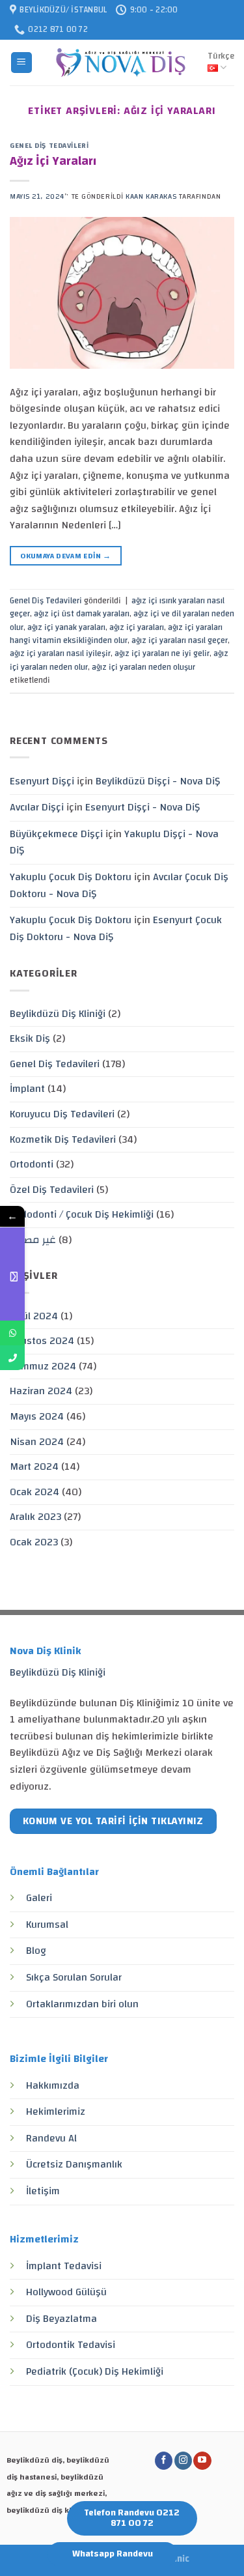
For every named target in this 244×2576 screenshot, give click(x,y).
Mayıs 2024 (37, 1416)
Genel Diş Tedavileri (49, 146)
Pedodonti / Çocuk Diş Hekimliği (82, 1214)
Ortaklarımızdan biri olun (82, 2004)
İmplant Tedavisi (64, 2266)
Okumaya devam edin (65, 556)
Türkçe (221, 56)
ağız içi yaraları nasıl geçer (180, 640)
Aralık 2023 (35, 1517)
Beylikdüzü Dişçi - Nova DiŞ (158, 781)
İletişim (43, 2191)
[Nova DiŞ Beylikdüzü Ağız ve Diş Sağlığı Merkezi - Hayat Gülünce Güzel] (120, 63)
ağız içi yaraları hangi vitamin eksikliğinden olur (116, 634)
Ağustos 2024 (42, 1341)
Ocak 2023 (34, 1542)
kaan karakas (151, 196)
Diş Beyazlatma (61, 2319)
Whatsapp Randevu (113, 2554)
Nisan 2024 (37, 1442)
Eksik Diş (30, 1038)
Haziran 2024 (41, 1391)
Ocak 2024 (34, 1492)
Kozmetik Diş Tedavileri (63, 1139)
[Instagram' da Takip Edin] (183, 2461)
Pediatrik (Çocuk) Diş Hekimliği (95, 2371)
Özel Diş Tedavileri (52, 1190)
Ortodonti (32, 1164)
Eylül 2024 (34, 1316)
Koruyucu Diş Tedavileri (62, 1114)
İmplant (27, 1089)
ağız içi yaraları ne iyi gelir (162, 653)
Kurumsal (47, 1925)
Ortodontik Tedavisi (71, 2345)
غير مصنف (33, 1240)
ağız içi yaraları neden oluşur (143, 667)
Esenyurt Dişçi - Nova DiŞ (142, 807)
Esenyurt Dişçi (42, 781)
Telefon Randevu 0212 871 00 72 (132, 2518)
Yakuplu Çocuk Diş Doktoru (71, 877)
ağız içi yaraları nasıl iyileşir (60, 653)
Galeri (39, 1898)
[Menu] (22, 63)
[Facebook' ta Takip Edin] (164, 2461)
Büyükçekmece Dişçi (56, 834)
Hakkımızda (53, 2085)
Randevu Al (51, 2138)
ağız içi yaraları (137, 627)
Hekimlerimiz (56, 2111)
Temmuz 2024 (43, 1366)
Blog (36, 1951)
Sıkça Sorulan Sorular (74, 1977)
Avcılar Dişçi (37, 807)
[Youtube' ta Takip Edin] (202, 2461)
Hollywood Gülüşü (66, 2292)
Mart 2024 (34, 1467)
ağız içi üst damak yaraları (82, 614)
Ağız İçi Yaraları (53, 161)
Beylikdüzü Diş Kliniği (58, 1014)
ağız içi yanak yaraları (66, 627)
